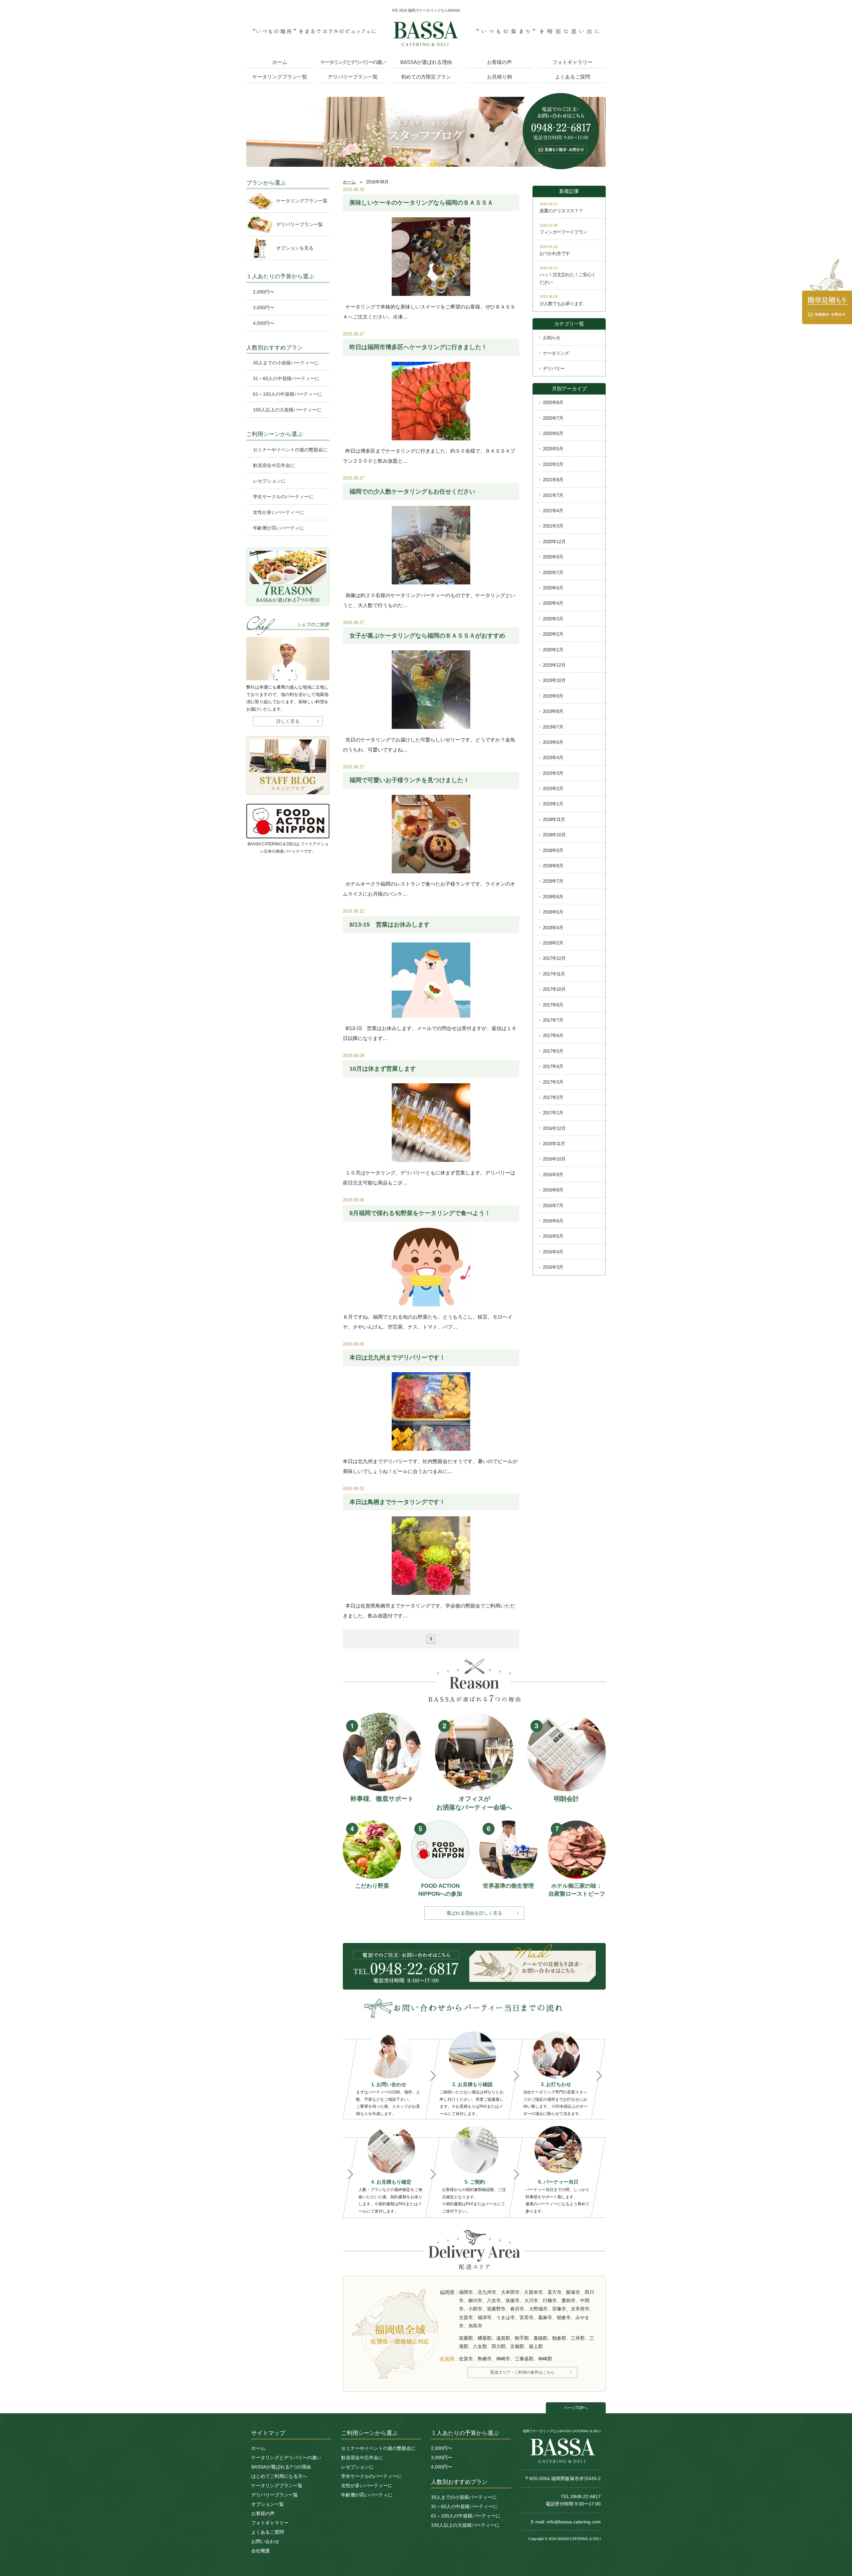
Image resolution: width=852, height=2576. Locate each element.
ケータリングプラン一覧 (280, 77)
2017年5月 (553, 1051)
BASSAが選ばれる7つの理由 (281, 2467)
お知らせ (551, 337)
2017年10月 (554, 989)
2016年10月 (554, 1159)
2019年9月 (553, 696)
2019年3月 (553, 773)
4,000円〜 (264, 323)
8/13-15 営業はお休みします (390, 925)
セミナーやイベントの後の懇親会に (290, 450)
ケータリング (556, 353)
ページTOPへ (576, 2408)
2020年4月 (553, 603)
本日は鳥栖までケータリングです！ (397, 1502)
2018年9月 (553, 850)
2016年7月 (553, 1205)
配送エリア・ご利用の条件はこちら (523, 2372)
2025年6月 (553, 433)
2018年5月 (553, 912)
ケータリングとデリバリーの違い (353, 62)
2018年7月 (553, 881)
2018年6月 (553, 897)
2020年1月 (553, 650)
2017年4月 (553, 1066)
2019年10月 (554, 680)
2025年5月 (553, 449)
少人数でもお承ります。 (563, 304)
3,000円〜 (264, 308)
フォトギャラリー (572, 62)
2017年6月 (553, 1035)
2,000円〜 (264, 292)
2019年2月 (553, 788)
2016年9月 (553, 1175)
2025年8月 (553, 402)
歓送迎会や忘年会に (274, 465)
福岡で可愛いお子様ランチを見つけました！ (409, 780)
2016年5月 (553, 1236)
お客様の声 (499, 62)
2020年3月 (553, 619)
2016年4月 (553, 1252)
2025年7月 (553, 418)
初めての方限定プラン (426, 77)
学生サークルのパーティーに (283, 497)
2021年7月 (553, 495)
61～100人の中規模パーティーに (288, 394)
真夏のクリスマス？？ (561, 211)
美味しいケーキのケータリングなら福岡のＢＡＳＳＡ (421, 203)
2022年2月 (553, 464)
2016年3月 (553, 1267)
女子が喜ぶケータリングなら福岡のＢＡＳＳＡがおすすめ (427, 636)
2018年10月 (554, 835)
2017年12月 (554, 958)
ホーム (280, 62)
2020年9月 (553, 557)
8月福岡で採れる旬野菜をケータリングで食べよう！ (420, 1213)
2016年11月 (554, 1144)
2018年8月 (553, 866)
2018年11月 (554, 819)
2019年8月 (553, 711)
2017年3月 (553, 1082)
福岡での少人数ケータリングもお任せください (412, 492)
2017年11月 (554, 974)
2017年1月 (553, 1113)
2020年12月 (554, 541)
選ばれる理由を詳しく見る (474, 1913)
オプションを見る (295, 248)
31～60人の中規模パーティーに (286, 378)
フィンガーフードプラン (563, 232)
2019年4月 (553, 757)
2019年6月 (553, 742)
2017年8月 (553, 1005)
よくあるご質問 (573, 77)
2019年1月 (553, 804)
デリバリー (554, 368)
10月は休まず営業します (383, 1069)
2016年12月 (554, 1128)
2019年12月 (554, 665)
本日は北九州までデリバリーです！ (397, 1358)
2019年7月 (553, 727)
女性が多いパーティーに (279, 512)
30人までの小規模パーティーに (286, 363)
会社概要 (261, 2551)
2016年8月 (553, 1190)
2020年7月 (553, 572)
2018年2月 (553, 943)
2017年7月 (553, 1020)
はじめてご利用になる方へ (279, 2476)
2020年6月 (553, 588)
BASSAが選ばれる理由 (426, 62)
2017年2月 (553, 1097)
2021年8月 (553, 480)
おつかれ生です (555, 253)
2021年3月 (553, 526)
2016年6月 (553, 1221)
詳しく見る (288, 721)
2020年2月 (553, 634)
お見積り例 (499, 77)
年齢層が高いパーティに (279, 528)
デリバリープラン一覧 (353, 77)
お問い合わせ (265, 2541)
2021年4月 (553, 511)
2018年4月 (553, 928)
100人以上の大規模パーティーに (287, 410)
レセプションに (269, 481)
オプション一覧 (268, 2504)
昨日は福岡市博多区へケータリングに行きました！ (418, 347)
